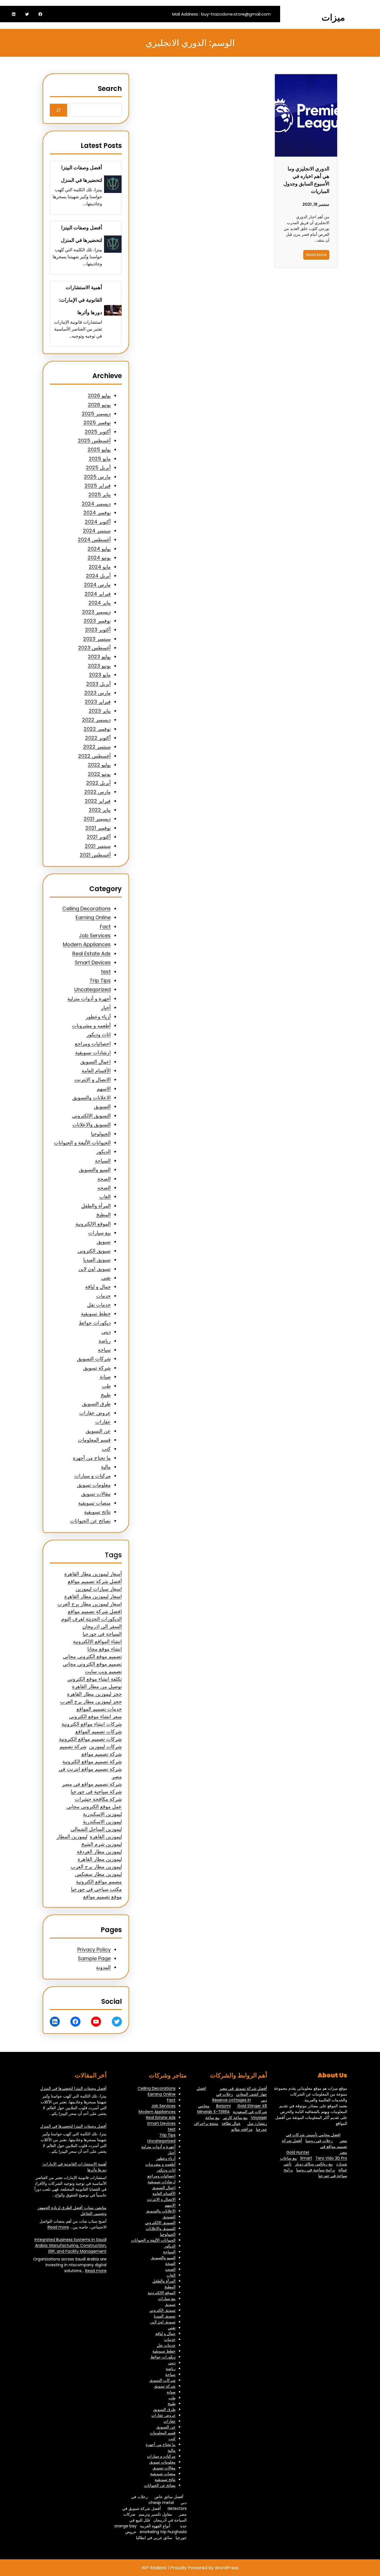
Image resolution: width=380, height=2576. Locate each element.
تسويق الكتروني (94, 1251)
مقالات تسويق (96, 1494)
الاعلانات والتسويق (92, 1098)
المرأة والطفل (96, 1206)
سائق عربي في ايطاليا (154, 2538)
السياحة (103, 1161)
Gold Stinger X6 (252, 2106)
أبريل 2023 (98, 684)
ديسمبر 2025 (96, 414)
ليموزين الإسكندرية (102, 1814)
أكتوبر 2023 (98, 630)
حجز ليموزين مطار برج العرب (91, 1701)
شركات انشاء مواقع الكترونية (92, 1724)
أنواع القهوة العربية (155, 2526)
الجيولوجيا (101, 1134)
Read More (316, 255)
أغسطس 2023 (94, 648)
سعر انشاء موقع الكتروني (95, 1716)
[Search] (59, 110)
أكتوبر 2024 (98, 522)
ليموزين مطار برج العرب (96, 1867)
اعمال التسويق (96, 1062)
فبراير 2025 (98, 486)
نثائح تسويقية (97, 1512)
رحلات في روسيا (319, 2141)
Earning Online (93, 917)
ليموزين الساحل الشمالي (96, 1829)
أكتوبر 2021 (99, 837)
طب (106, 1386)
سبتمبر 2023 (97, 639)
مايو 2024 (100, 567)
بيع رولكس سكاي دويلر (314, 2164)
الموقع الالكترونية (93, 1224)
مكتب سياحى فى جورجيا (96, 1889)
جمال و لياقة (98, 1287)
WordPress (227, 2568)
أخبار (106, 1007)
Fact (105, 927)
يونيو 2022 (99, 774)
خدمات (103, 1296)
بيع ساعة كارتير (235, 2118)
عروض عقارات (95, 1413)
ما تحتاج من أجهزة (92, 1458)
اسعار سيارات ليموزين (99, 1589)
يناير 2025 (100, 494)
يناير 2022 (100, 810)
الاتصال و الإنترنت (92, 1079)
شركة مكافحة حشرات (98, 1799)
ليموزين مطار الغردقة (99, 1852)
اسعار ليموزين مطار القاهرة (93, 1596)
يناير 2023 (100, 711)
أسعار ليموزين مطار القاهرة (93, 1574)
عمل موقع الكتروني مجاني (94, 1807)
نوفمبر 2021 (98, 828)
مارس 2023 (98, 693)
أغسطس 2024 (94, 540)
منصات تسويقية (94, 1503)
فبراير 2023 (98, 702)
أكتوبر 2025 (98, 432)
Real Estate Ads (92, 954)
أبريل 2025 (98, 468)
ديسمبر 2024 (96, 504)
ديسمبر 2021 (97, 819)
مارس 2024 (97, 585)
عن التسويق (98, 1431)
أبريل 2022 (98, 783)
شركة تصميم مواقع (102, 1754)
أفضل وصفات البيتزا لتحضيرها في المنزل (82, 174)
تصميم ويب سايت (103, 1671)
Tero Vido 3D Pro (331, 2158)
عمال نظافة (231, 2123)
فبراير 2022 (98, 801)
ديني (106, 1332)
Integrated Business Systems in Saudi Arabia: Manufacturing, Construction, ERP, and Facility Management (71, 2245)
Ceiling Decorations (87, 908)
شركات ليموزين (105, 1746)
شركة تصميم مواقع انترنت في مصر (90, 1773)
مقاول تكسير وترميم (156, 2514)
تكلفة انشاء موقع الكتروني (95, 1679)
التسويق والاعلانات (92, 1125)
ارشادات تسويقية (93, 1053)
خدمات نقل (99, 1305)
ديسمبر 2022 (96, 720)
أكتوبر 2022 (98, 738)
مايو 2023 (100, 675)
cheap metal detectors (168, 2506)
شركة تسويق (97, 1368)
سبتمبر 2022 (97, 747)
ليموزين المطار (72, 1837)
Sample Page (94, 1958)
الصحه (104, 1188)
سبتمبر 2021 (98, 846)
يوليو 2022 (99, 765)
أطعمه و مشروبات (91, 1026)
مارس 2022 (98, 792)
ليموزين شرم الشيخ (102, 1844)
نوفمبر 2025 (97, 422)
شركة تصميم (73, 1746)
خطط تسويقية (96, 1314)
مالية (106, 1467)
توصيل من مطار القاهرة (97, 1686)
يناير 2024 (100, 603)
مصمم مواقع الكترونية (99, 1882)
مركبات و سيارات (92, 1476)
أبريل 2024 (98, 576)
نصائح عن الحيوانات (90, 1521)
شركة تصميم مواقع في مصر (92, 1784)
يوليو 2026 (99, 396)
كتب (106, 1449)
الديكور (103, 1151)
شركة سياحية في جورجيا (96, 1792)
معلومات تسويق (94, 1485)
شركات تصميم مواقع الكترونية (90, 1739)
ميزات (333, 17)
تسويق (104, 1242)
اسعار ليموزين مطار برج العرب (90, 1604)
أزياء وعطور (98, 1017)
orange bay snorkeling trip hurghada (150, 2529)
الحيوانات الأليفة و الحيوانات (82, 1143)
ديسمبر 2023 (96, 612)
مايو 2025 (100, 459)
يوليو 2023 (99, 657)
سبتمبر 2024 (97, 531)
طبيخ (106, 1395)
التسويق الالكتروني (91, 1116)
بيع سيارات (99, 1233)
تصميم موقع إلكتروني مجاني (92, 1656)
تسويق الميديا (97, 1260)
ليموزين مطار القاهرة (100, 1859)
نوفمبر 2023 (97, 621)
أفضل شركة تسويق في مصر (243, 2088)
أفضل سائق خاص (169, 2497)
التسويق (102, 1106)
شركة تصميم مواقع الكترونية (92, 1761)
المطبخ (103, 1215)
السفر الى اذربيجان (102, 1626)
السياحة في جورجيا (102, 1634)
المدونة (103, 1967)
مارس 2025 (97, 477)
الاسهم (104, 1089)
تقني (106, 1278)
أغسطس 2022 (94, 756)
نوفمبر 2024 (97, 513)
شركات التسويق (94, 1359)
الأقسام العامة (96, 1071)
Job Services (95, 935)
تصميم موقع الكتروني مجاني (92, 1664)
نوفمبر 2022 (97, 729)
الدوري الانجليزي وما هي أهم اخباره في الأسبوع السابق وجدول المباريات (306, 180)
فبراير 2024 (98, 594)
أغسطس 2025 (94, 441)
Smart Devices (93, 962)
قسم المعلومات (94, 1440)
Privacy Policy (94, 1949)
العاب (105, 1197)
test (106, 972)
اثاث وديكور (99, 1034)
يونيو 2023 (99, 666)
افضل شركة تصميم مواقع (95, 1611)
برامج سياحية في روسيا (316, 2170)
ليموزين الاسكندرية (102, 1822)
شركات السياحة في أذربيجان (155, 2517)
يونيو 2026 (99, 405)
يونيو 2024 (99, 558)
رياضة (105, 1341)
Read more (58, 2227)
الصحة (104, 1179)
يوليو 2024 (99, 549)
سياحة (104, 1350)
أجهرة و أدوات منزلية (89, 999)
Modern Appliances (87, 944)
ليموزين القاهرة (106, 1837)
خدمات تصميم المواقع (99, 1709)
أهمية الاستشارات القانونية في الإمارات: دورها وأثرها (80, 300)
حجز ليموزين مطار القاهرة (94, 1694)
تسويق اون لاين (95, 1269)
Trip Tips (100, 980)
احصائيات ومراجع (93, 1044)
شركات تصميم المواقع (99, 1731)
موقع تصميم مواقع (103, 1897)
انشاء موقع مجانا (105, 1649)
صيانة (105, 1377)
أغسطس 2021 (95, 855)
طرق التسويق (96, 1404)
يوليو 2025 (99, 449)
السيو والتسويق (95, 1170)
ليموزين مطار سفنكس (98, 1874)
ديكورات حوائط (95, 1323)
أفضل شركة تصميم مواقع (95, 1581)
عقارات (103, 1422)
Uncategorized (92, 989)
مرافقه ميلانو (242, 2129)
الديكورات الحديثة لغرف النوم (92, 1619)
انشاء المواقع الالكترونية (97, 1641)
